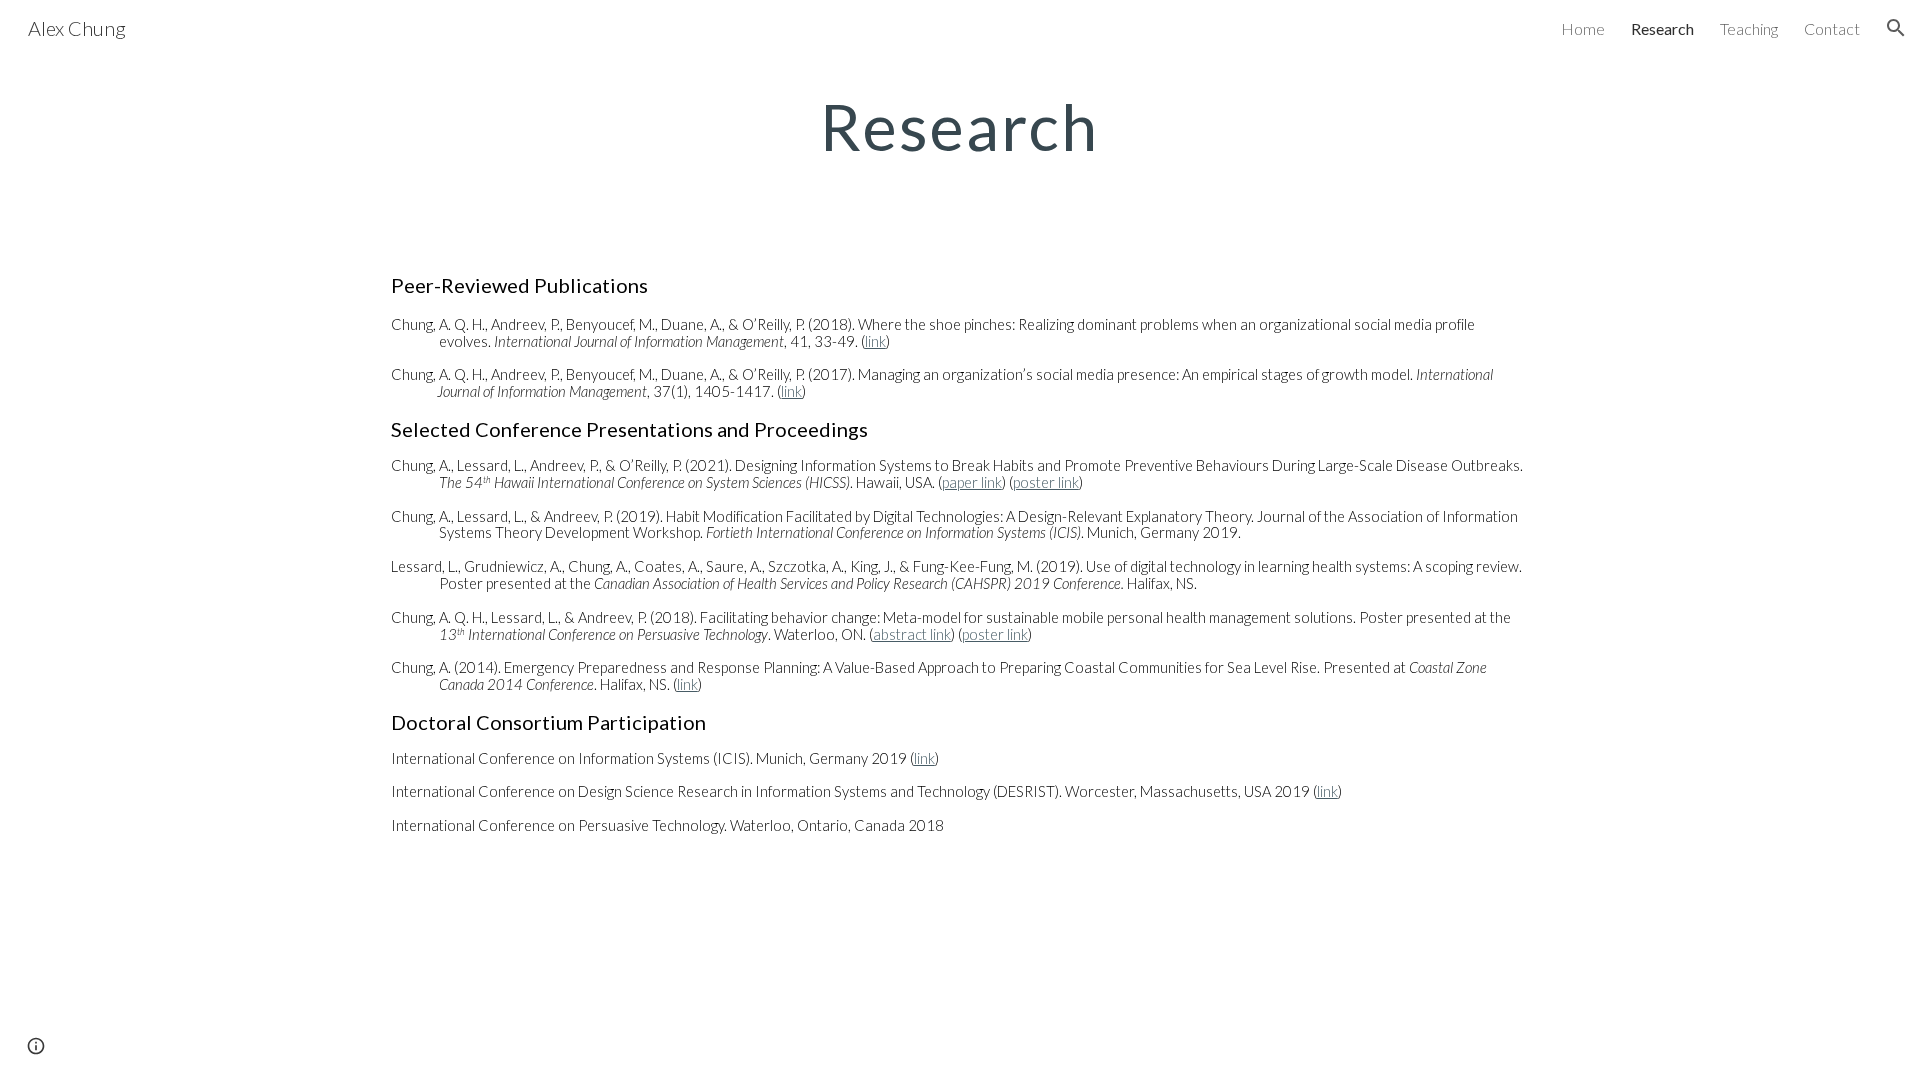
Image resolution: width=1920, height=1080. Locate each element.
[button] (1896, 28)
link (875, 341)
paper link (972, 482)
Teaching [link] (1749, 28)
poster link (1046, 482)
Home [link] (1583, 28)
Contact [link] (1832, 28)
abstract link (912, 634)
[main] (960, 127)
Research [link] (1662, 28)
